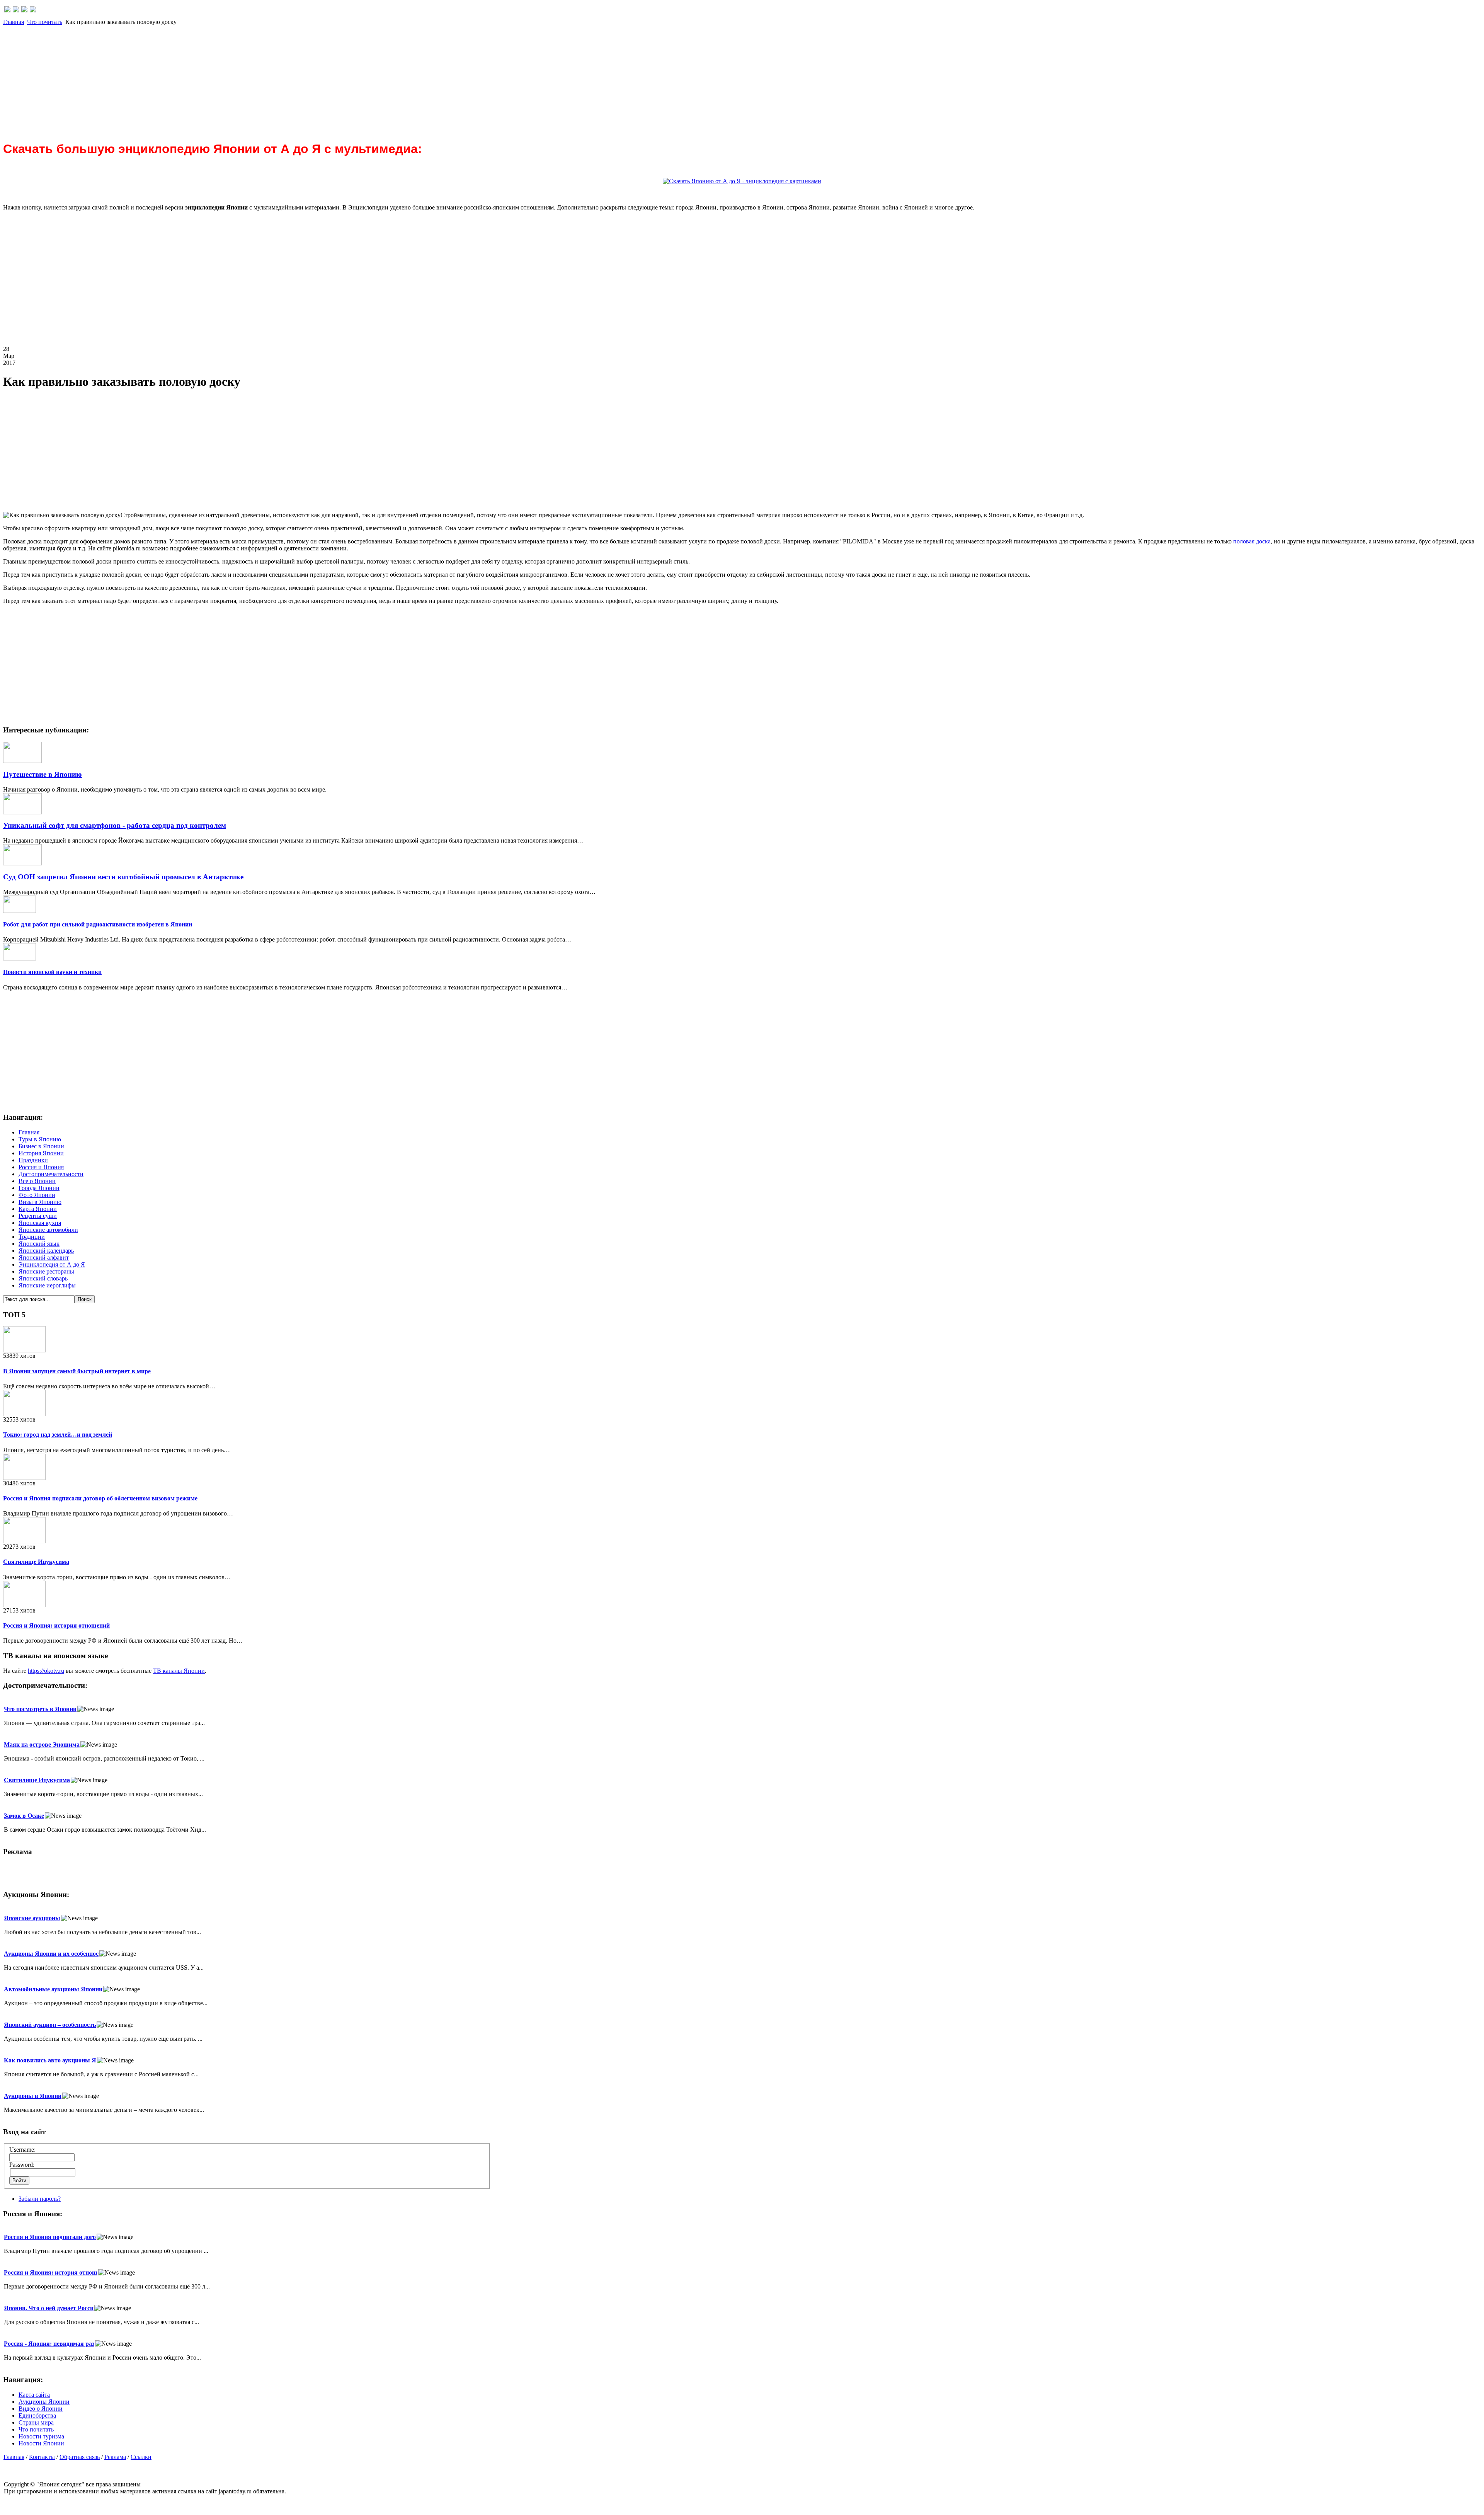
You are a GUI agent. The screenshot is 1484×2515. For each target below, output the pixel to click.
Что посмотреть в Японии (40, 1709)
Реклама (115, 2457)
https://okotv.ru (46, 1671)
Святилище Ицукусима (36, 1562)
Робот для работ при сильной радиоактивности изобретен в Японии (98, 924)
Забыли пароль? (40, 2199)
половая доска (1252, 541)
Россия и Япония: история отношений (56, 1625)
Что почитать (45, 22)
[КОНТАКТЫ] (24, 10)
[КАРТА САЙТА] (16, 10)
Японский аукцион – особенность (50, 2025)
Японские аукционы (32, 1918)
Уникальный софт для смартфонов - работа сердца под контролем (115, 825)
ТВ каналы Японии (179, 1671)
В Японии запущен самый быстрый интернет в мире (77, 1371)
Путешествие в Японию (43, 774)
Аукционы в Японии (33, 2096)
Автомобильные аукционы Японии (53, 1989)
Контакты (42, 2457)
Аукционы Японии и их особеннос (51, 1954)
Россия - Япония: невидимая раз (49, 2344)
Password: (22, 2165)
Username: (22, 2150)
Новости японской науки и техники (52, 972)
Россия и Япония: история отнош (51, 2272)
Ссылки (141, 2457)
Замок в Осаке (24, 1816)
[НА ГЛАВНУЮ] (7, 10)
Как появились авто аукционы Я (50, 2060)
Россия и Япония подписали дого (50, 2237)
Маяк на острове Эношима (42, 1744)
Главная (14, 22)
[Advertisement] (235, 80)
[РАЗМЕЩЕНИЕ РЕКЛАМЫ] (33, 10)
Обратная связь (80, 2457)
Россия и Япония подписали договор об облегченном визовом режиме (100, 1498)
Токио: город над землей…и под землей (58, 1435)
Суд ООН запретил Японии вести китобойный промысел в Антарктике (123, 877)
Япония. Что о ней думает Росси (49, 2308)
